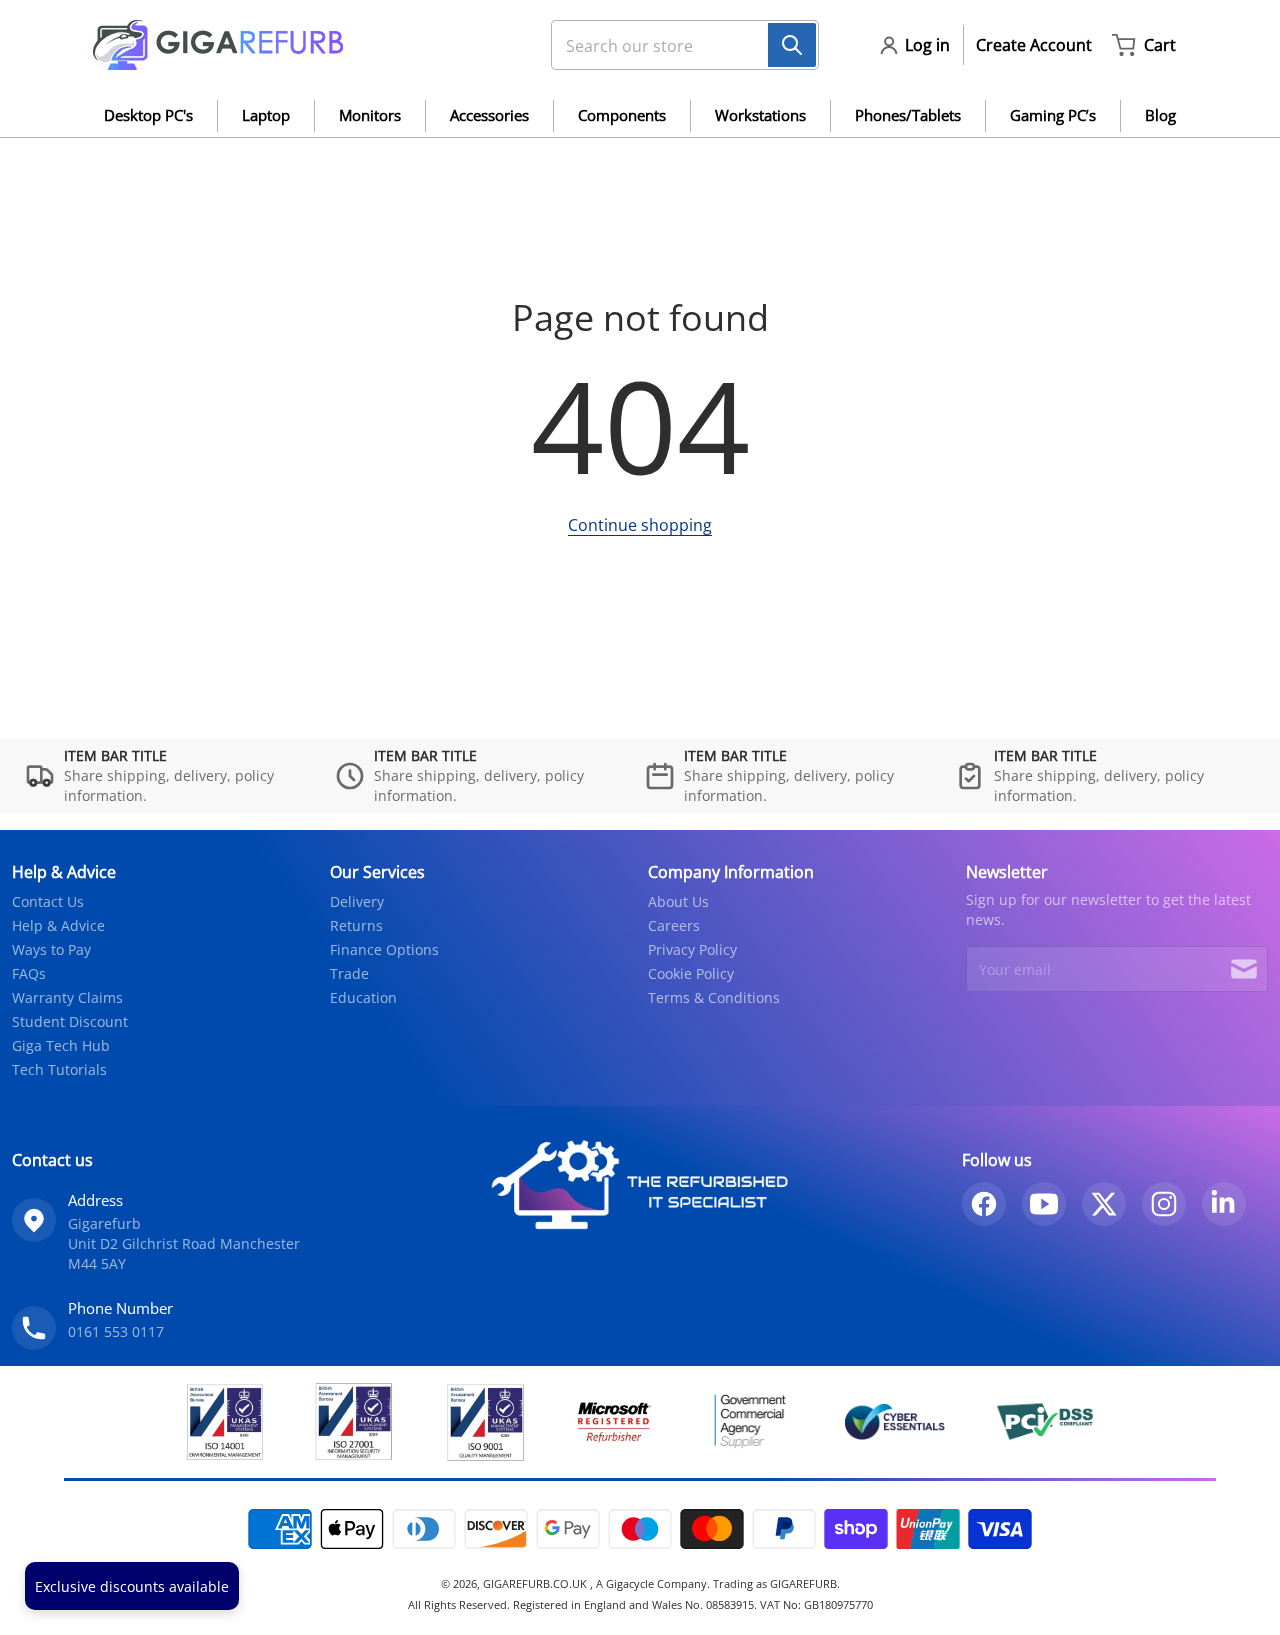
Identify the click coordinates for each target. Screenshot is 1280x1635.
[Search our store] (792, 45)
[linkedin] (1224, 1204)
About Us (678, 901)
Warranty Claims (67, 997)
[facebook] (984, 1204)
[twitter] (1104, 1204)
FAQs (29, 973)
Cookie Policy (691, 973)
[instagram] (1164, 1204)
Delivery (357, 901)
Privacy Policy (692, 949)
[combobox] (677, 45)
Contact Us (48, 901)
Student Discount (70, 1021)
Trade (349, 973)
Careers (674, 925)
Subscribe (1244, 969)
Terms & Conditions (714, 997)
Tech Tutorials (59, 1069)
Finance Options (384, 949)
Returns (356, 925)
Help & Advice (58, 925)
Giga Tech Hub (61, 1045)
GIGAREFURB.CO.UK (536, 1583)
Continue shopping (640, 525)
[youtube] (1044, 1204)
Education (363, 997)
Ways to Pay (51, 949)
